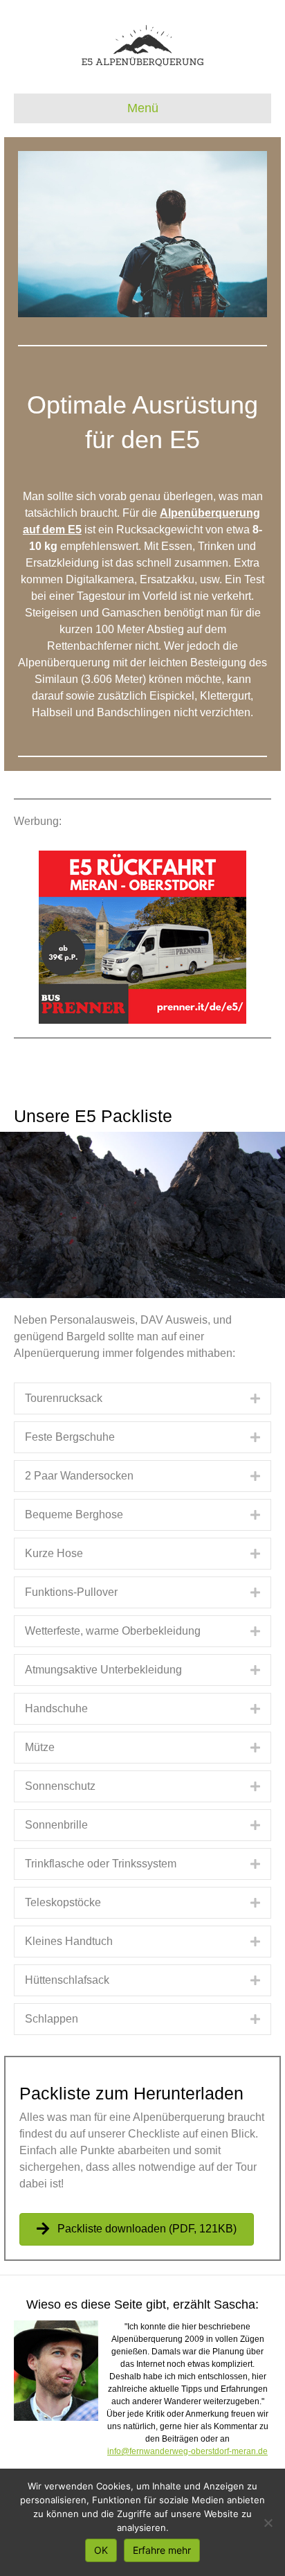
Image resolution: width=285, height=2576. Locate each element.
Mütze (40, 1747)
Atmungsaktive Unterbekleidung (103, 1670)
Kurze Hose (54, 1553)
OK (101, 2550)
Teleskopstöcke (63, 1902)
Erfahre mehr (162, 2550)
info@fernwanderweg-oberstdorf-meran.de (187, 2451)
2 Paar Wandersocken (79, 1476)
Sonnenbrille (56, 1825)
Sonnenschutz (60, 1786)
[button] (137, 2229)
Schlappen (52, 2019)
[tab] (142, 1398)
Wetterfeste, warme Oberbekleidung (113, 1631)
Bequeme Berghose (74, 1514)
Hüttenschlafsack (67, 1980)
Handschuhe (56, 1708)
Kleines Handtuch (69, 1941)
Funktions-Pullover (71, 1592)
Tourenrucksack (64, 1398)
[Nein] (268, 2523)
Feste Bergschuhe (70, 1437)
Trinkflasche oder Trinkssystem (101, 1864)
